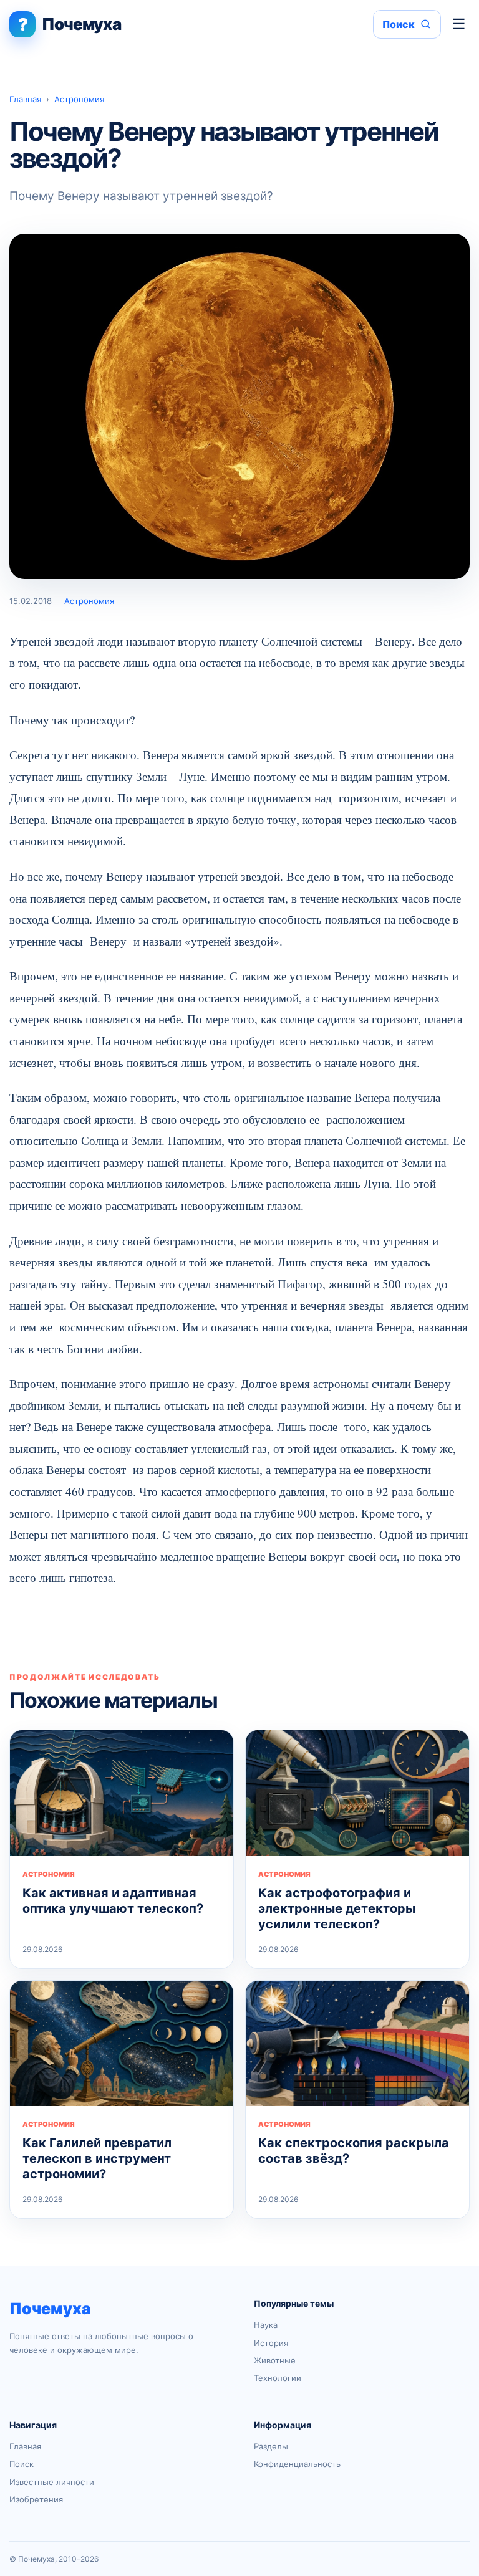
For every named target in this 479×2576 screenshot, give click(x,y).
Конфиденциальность (297, 2464)
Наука (266, 2325)
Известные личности (52, 2482)
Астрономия (79, 99)
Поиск (22, 2464)
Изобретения (36, 2499)
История (271, 2343)
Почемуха (50, 2309)
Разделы (271, 2446)
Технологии (278, 2378)
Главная (25, 99)
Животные (275, 2360)
